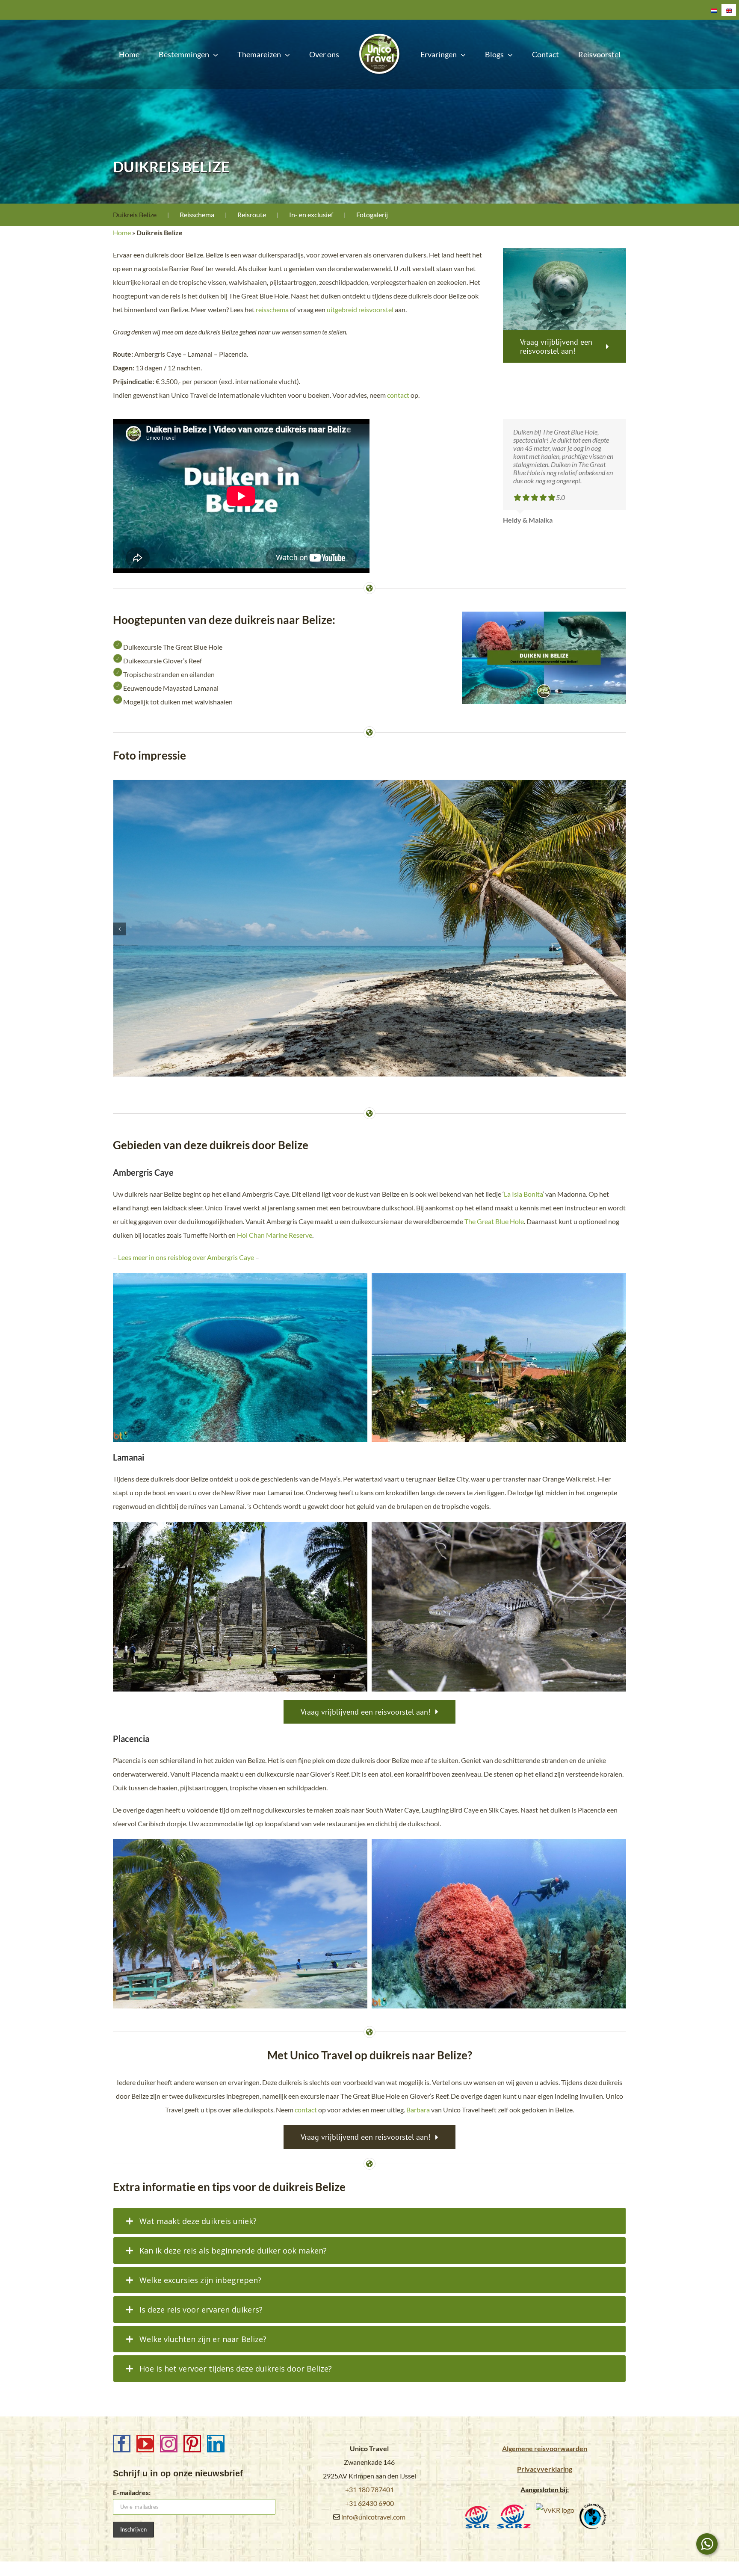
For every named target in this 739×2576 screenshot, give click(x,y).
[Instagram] (169, 2444)
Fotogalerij (372, 214)
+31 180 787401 (369, 2489)
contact (398, 395)
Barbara (418, 2110)
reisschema (272, 309)
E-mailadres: (132, 2492)
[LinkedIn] (216, 2444)
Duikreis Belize (135, 214)
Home (122, 232)
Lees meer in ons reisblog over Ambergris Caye (186, 1257)
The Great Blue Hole (494, 1221)
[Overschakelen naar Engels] (729, 10)
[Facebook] (122, 2444)
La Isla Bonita (523, 1194)
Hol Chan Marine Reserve (275, 1235)
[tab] (369, 2221)
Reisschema (197, 214)
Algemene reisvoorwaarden (545, 2448)
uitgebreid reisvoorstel (360, 309)
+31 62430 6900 (369, 2503)
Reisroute (252, 214)
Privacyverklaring (545, 2469)
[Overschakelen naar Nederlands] (714, 10)
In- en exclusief (311, 214)
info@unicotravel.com (373, 2517)
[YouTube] (145, 2444)
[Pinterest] (192, 2444)
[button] (119, 929)
